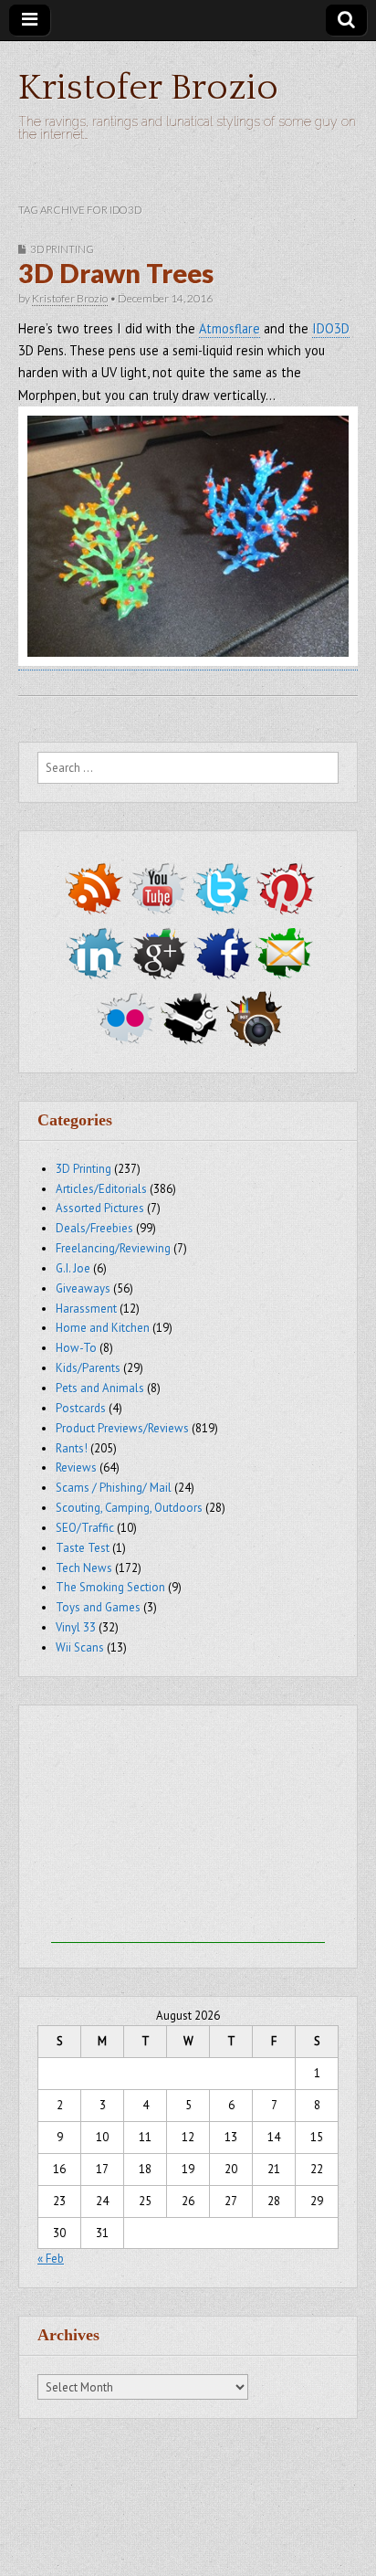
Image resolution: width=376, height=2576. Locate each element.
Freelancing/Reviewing (113, 1248)
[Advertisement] (188, 1829)
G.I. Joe (73, 1268)
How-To (76, 1348)
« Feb (51, 2259)
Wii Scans (80, 1647)
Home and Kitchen (103, 1328)
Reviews (76, 1467)
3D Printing (62, 249)
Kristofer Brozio (148, 88)
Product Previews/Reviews (122, 1428)
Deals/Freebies (94, 1228)
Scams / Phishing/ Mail (114, 1488)
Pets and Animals (100, 1388)
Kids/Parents (88, 1368)
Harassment (86, 1309)
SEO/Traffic (85, 1528)
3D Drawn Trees (116, 273)
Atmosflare (230, 328)
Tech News (84, 1568)
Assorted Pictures (100, 1208)
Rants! (72, 1448)
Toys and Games (98, 1607)
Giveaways (83, 1288)
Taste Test (83, 1548)
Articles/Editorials (101, 1189)
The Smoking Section (110, 1587)
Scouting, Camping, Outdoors (129, 1508)
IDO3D (331, 328)
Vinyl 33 (76, 1627)
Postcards (81, 1408)
